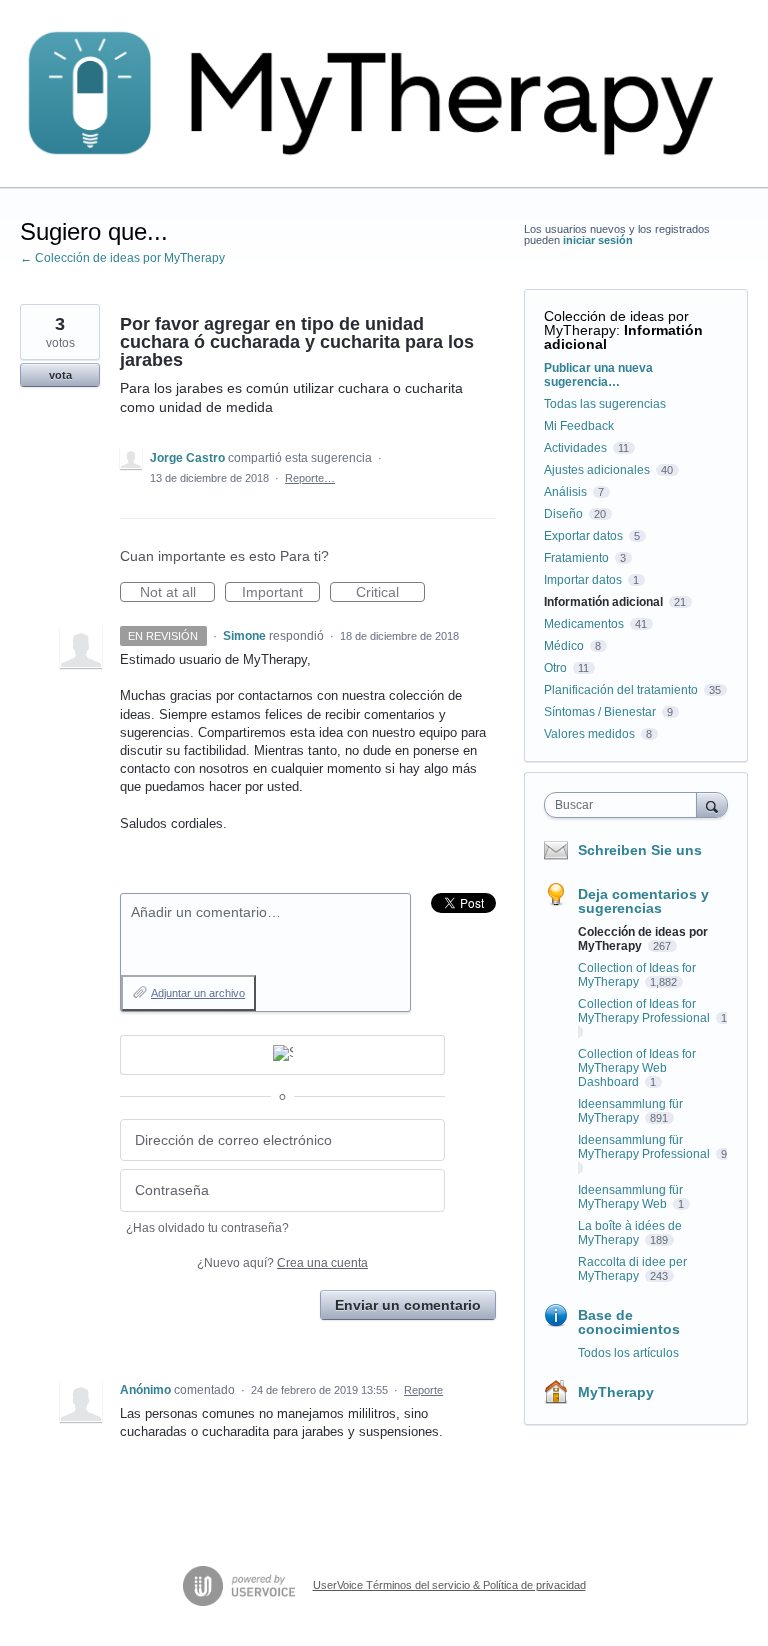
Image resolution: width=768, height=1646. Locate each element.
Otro (555, 668)
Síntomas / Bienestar (600, 712)
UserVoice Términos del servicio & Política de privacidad (449, 1585)
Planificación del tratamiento (621, 690)
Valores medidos (589, 734)
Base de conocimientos (629, 1322)
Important (281, 593)
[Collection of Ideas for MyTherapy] (384, 94)
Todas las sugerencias (605, 404)
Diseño (563, 514)
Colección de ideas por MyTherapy (616, 323)
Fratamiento (576, 558)
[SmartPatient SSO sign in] (282, 1055)
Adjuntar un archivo (198, 993)
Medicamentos (584, 624)
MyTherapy (616, 1392)
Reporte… (310, 478)
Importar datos (583, 580)
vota (60, 375)
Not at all (177, 593)
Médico (564, 646)
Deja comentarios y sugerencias (643, 901)
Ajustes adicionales (597, 470)
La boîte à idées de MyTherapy (630, 1233)
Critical (390, 593)
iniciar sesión (598, 240)
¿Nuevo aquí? (282, 1263)
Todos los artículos (628, 1353)
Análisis (565, 492)
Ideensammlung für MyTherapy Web (630, 1197)
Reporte (423, 1390)
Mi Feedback (579, 426)
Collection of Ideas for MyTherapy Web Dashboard (637, 1068)
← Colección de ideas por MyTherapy (122, 258)
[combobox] (625, 805)
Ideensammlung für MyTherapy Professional (645, 1147)
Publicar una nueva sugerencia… (598, 375)
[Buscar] (712, 804)
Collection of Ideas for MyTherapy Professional (645, 1011)
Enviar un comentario (408, 1305)
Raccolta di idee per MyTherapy (632, 1269)
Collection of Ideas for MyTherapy (637, 975)
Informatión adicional (623, 337)
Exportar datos (583, 536)
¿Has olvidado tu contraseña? (207, 1228)
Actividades (575, 448)
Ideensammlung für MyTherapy (630, 1111)
